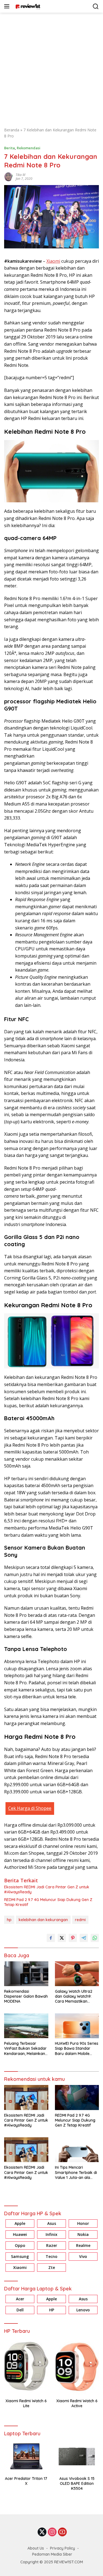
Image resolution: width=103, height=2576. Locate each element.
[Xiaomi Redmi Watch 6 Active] (77, 2366)
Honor (83, 2223)
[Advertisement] (51, 67)
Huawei (20, 2234)
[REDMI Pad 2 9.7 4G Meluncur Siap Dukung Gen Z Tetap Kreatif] (77, 2097)
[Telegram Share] (84, 1938)
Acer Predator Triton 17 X (26, 2481)
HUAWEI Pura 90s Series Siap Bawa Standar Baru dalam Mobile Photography (77, 2048)
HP (52, 2310)
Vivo (83, 2256)
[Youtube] (62, 2532)
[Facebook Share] (51, 1938)
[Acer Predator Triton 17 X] (26, 2456)
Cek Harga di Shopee (30, 1808)
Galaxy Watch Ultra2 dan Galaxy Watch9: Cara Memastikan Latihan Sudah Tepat (74, 1996)
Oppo (20, 2245)
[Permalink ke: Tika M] (9, 176)
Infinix (51, 2234)
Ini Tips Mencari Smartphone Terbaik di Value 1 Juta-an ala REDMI (76, 2172)
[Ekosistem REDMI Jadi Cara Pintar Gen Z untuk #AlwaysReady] (26, 2097)
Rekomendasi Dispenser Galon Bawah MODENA (26, 1996)
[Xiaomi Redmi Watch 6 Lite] (26, 2366)
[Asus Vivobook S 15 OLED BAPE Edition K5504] (77, 2456)
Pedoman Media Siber (52, 2554)
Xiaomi (53, 261)
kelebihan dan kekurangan (43, 1920)
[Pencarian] (96, 6)
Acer (20, 2299)
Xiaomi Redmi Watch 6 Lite (26, 2403)
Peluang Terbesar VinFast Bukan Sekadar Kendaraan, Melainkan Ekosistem (25, 2048)
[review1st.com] (27, 6)
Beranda (12, 130)
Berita (9, 148)
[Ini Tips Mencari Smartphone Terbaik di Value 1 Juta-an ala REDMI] (77, 2150)
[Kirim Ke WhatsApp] (95, 1938)
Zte (52, 2267)
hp (9, 1920)
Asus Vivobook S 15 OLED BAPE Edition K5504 (77, 2483)
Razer (52, 2245)
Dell (20, 2310)
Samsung (20, 2256)
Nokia (83, 2234)
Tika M (20, 175)
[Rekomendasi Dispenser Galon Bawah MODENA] (26, 1974)
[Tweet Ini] (62, 1938)
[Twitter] (42, 2532)
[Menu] (8, 6)
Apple (20, 2223)
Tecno (51, 2256)
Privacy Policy (62, 2548)
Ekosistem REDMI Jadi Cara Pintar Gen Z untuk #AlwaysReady (47, 1889)
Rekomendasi (29, 148)
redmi (80, 1920)
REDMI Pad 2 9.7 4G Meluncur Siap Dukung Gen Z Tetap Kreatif (48, 1902)
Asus (52, 2223)
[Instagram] (52, 2532)
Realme (83, 2245)
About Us (36, 2548)
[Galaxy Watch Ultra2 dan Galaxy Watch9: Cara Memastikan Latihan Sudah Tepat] (77, 1974)
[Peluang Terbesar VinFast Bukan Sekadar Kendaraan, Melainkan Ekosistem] (26, 2026)
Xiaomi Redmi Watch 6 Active (77, 2403)
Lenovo (83, 2310)
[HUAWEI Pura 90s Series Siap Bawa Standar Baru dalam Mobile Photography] (77, 2026)
